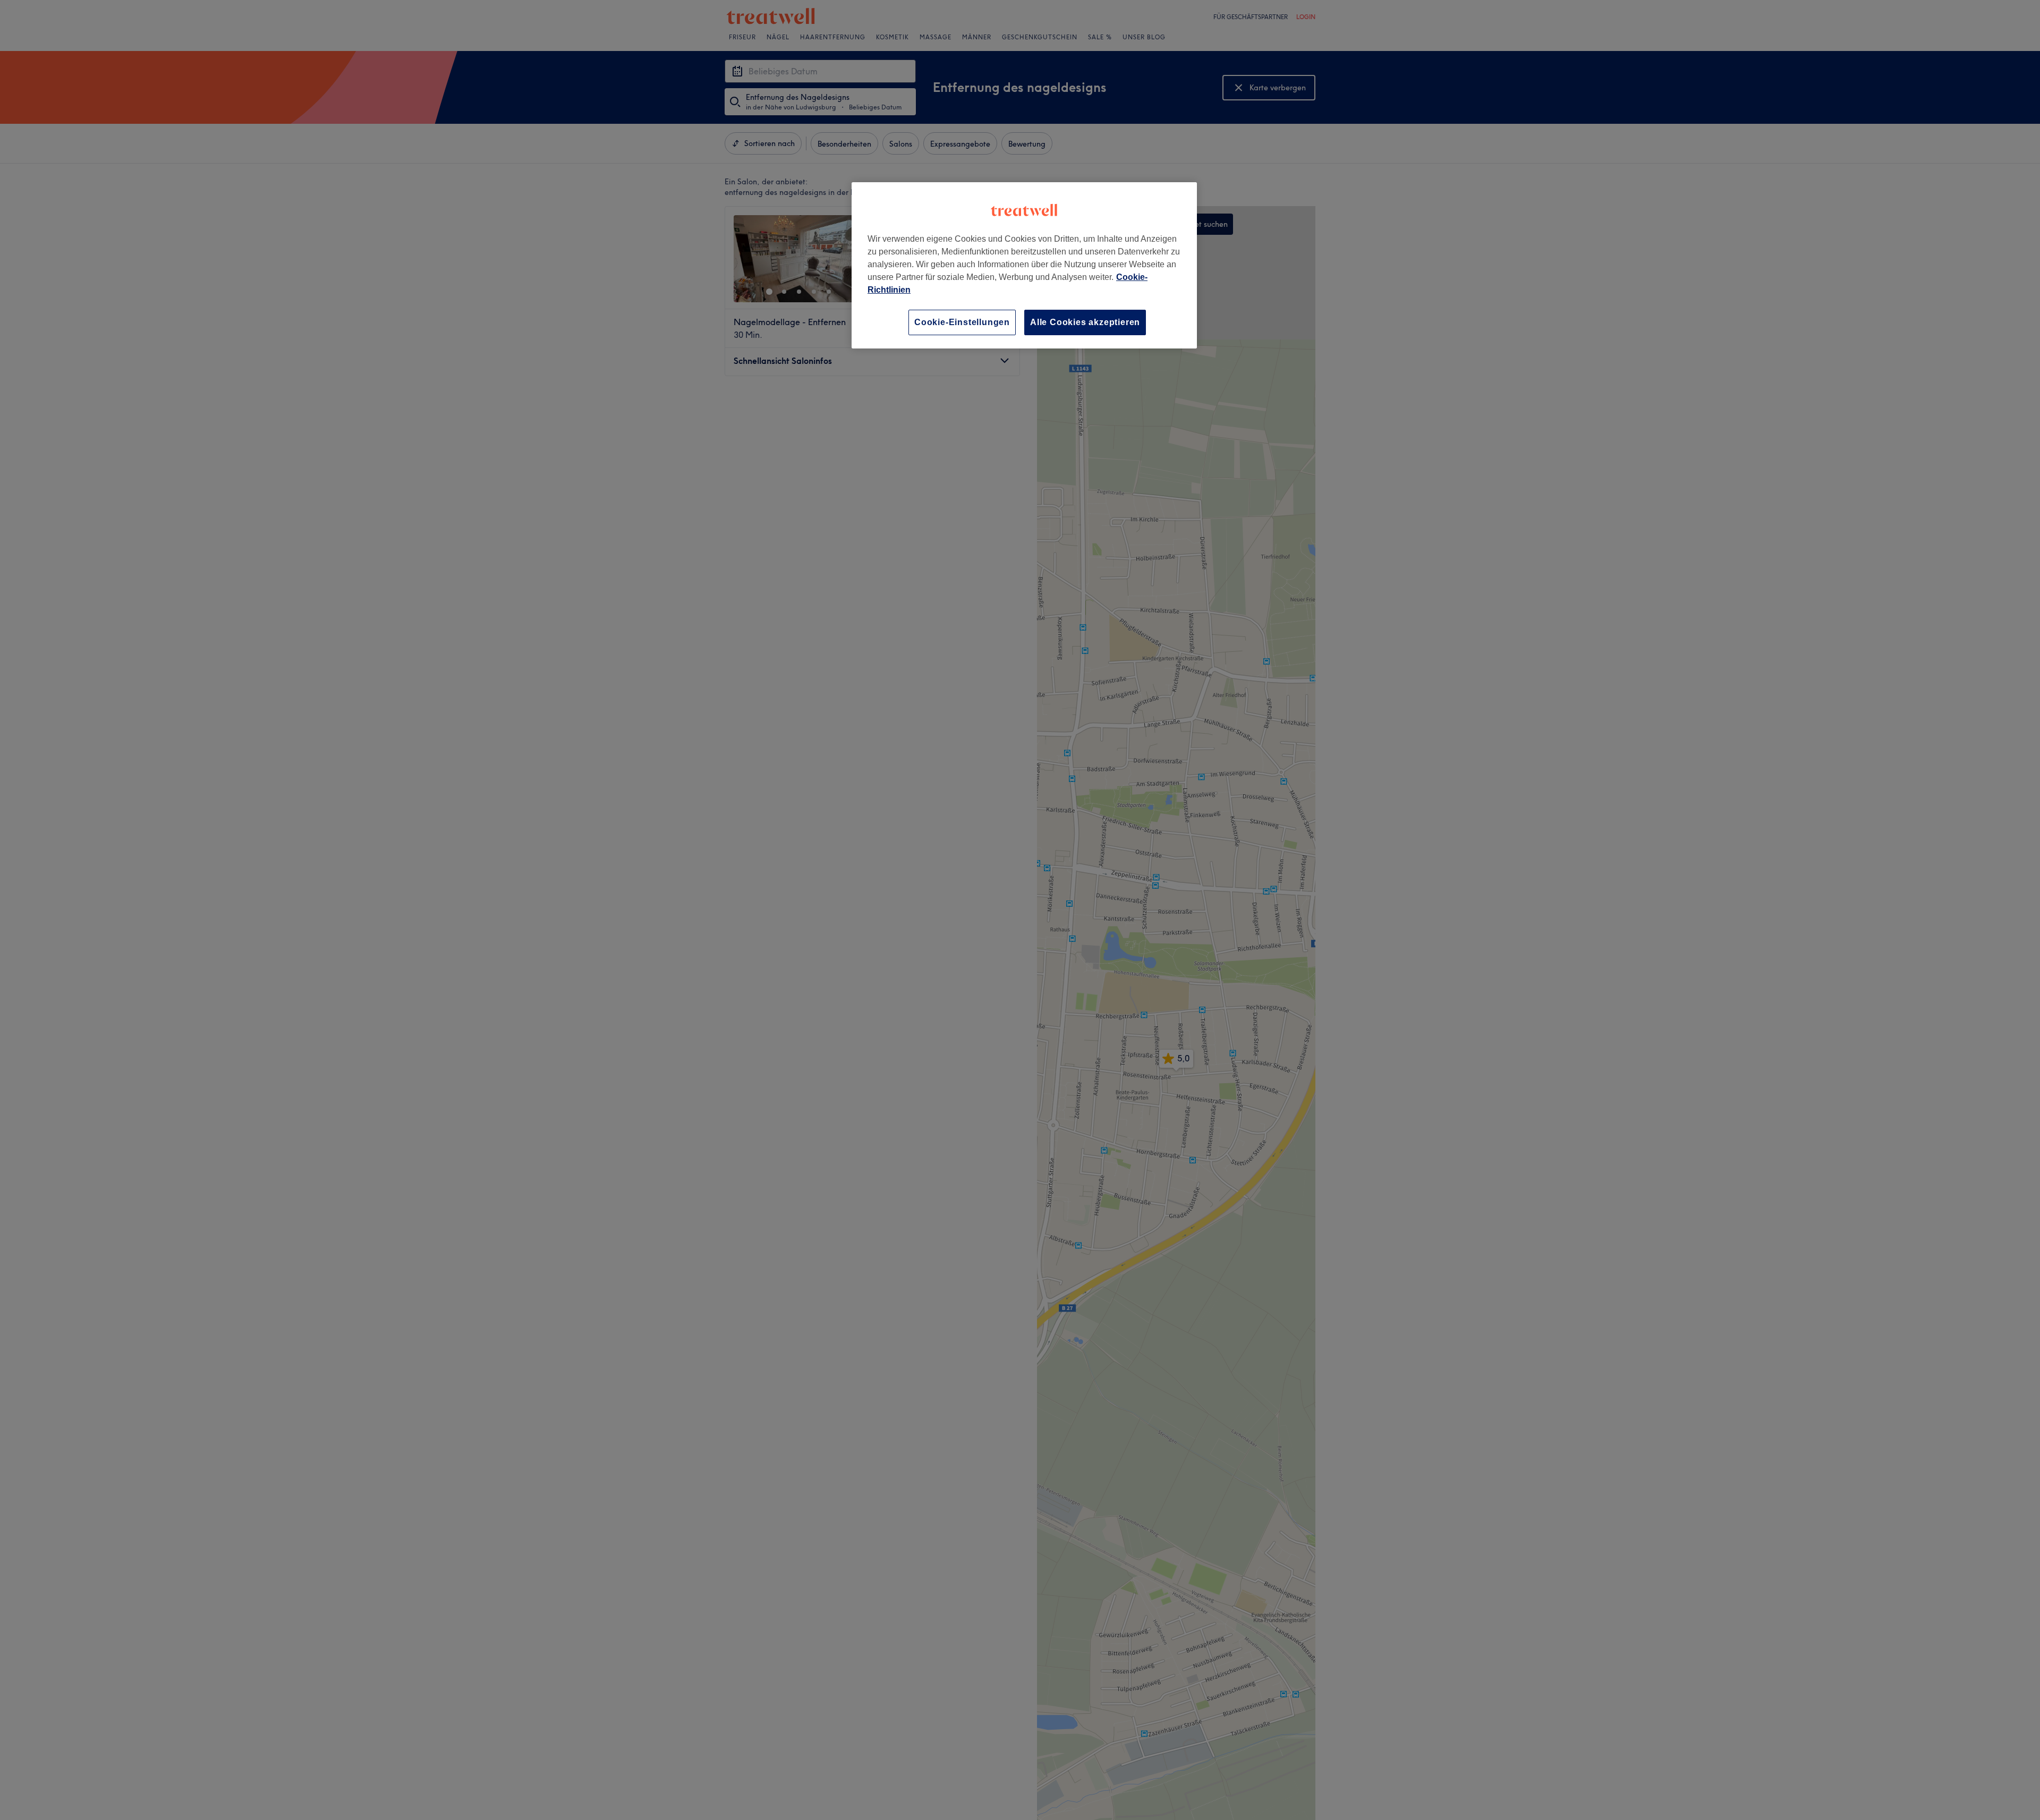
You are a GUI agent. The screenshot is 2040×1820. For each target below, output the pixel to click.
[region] (1024, 265)
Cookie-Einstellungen (962, 322)
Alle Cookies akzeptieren (1085, 322)
